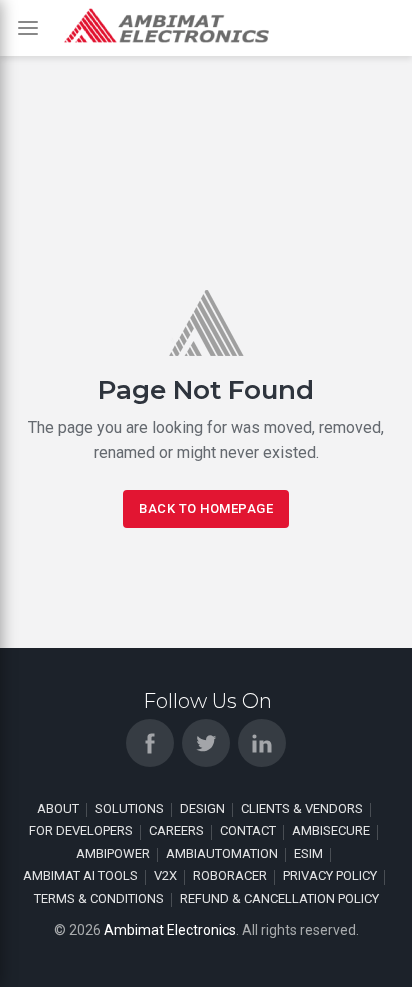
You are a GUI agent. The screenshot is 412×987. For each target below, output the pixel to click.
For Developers (81, 830)
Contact (248, 830)
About (58, 808)
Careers (176, 830)
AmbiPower (113, 853)
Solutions (129, 808)
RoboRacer (230, 875)
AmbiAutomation (222, 853)
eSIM (308, 853)
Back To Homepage (206, 508)
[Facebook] (150, 743)
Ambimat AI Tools (80, 875)
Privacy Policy (330, 875)
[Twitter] (206, 743)
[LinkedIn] (262, 743)
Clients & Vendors (302, 808)
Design (202, 808)
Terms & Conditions (99, 898)
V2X (165, 875)
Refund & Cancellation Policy (279, 898)
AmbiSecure (331, 830)
